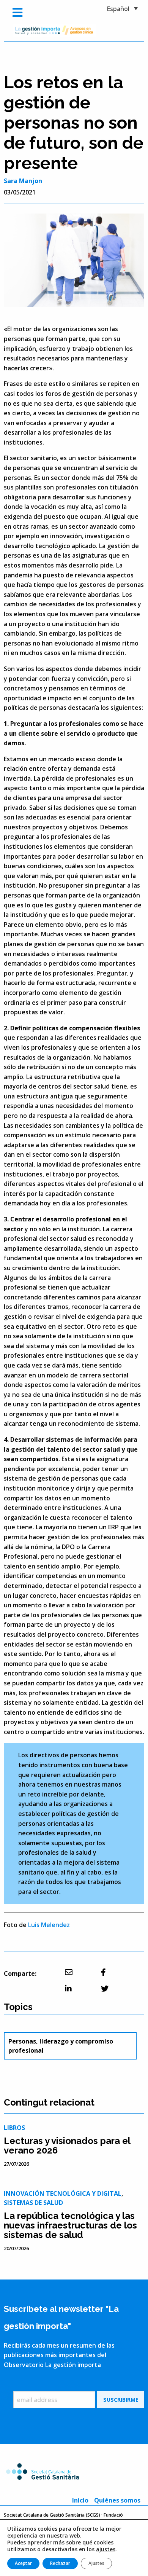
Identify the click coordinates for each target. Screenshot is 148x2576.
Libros (14, 2128)
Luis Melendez (49, 1925)
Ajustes (96, 2563)
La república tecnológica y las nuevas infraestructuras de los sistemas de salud (70, 2225)
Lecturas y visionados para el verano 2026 (67, 2146)
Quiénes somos (117, 2500)
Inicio (80, 2500)
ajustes (106, 2549)
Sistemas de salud (33, 2203)
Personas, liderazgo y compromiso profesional (61, 2046)
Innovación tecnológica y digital (63, 2193)
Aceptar (23, 2563)
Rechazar (60, 2563)
